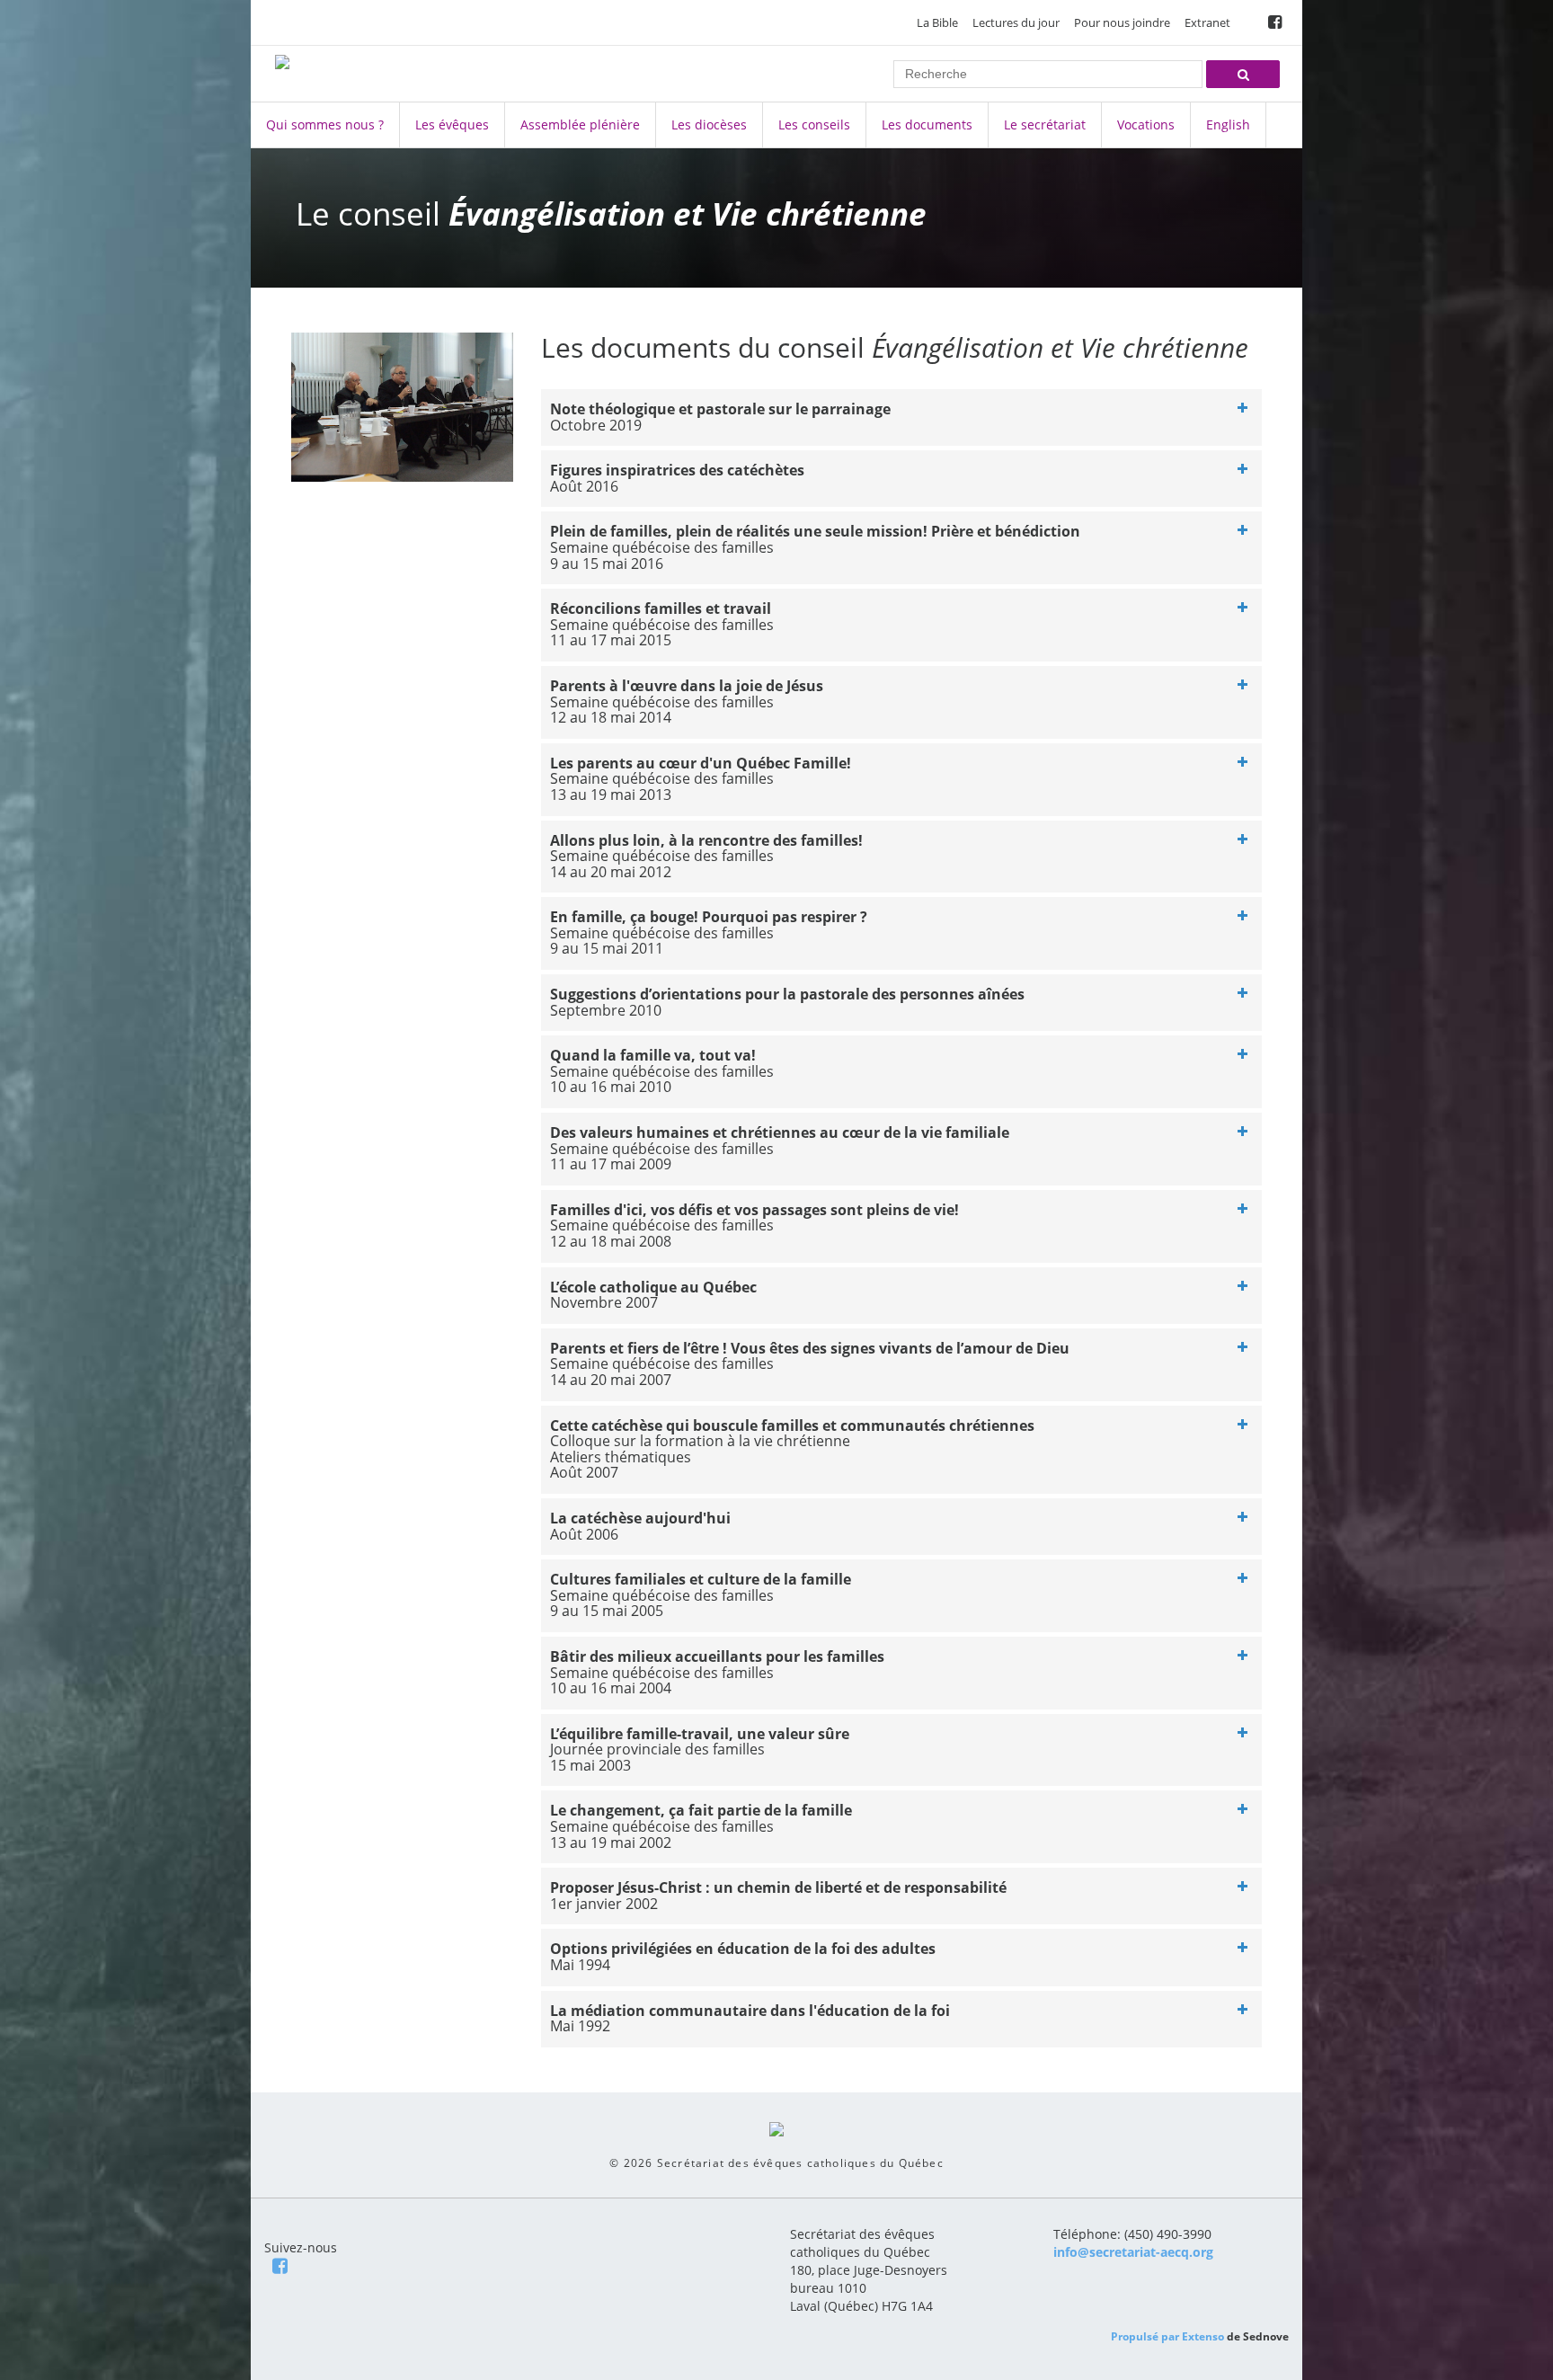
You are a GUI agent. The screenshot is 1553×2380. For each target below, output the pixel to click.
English (1228, 124)
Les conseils (814, 124)
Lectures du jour (1016, 22)
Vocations (1146, 124)
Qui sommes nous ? (325, 124)
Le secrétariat (1045, 124)
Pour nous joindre (1122, 22)
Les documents (927, 124)
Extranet (1207, 22)
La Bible (937, 22)
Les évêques (452, 124)
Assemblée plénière (580, 124)
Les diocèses (709, 124)
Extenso (1203, 2336)
